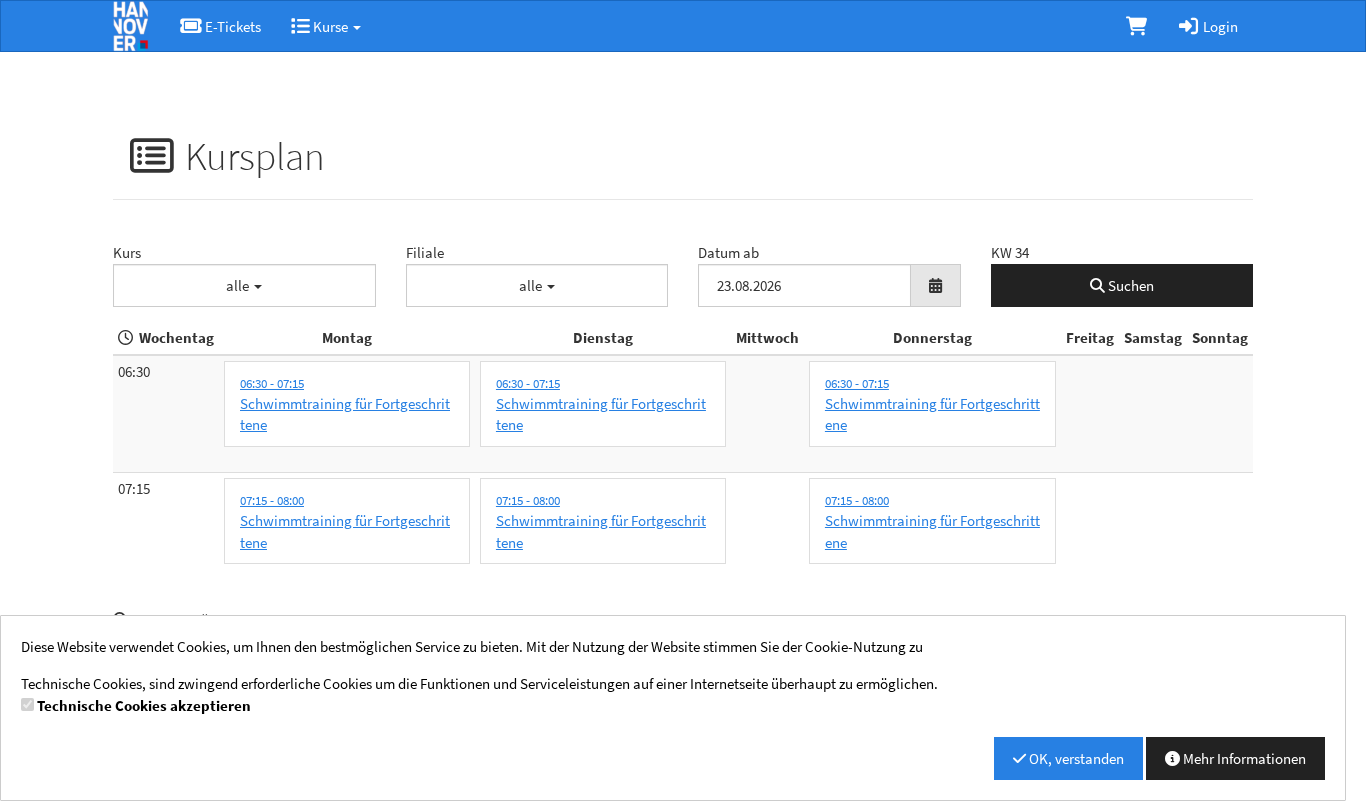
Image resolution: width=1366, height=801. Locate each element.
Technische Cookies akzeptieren (144, 705)
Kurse (330, 26)
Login (1219, 26)
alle (239, 285)
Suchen (1129, 285)
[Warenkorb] (1136, 26)
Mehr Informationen (1243, 758)
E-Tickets (231, 26)
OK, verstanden (1075, 758)
